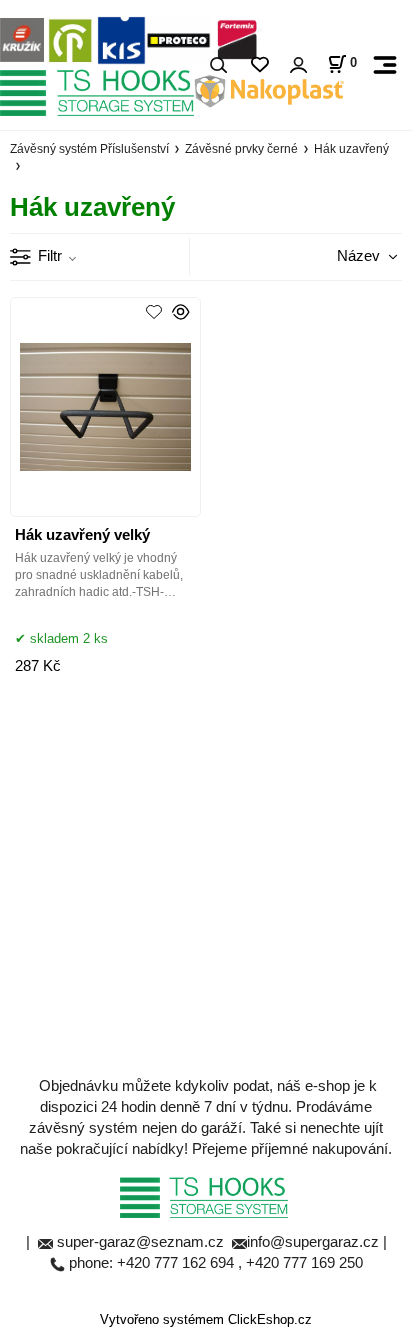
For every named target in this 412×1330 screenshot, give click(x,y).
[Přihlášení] (298, 65)
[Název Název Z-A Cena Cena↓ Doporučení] (345, 256)
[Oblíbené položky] (259, 65)
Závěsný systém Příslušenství (89, 149)
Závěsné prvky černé (241, 149)
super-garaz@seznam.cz (142, 1242)
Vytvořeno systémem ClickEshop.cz (206, 1320)
